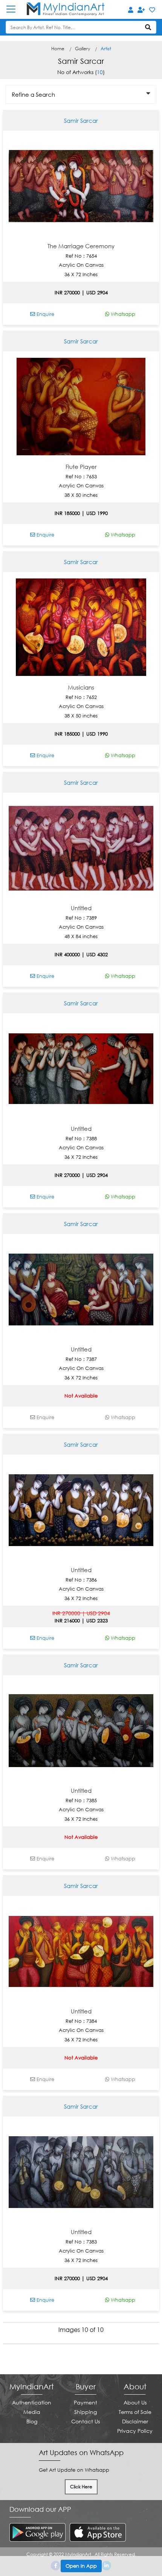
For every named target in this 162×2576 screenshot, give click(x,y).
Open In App (81, 2566)
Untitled (81, 908)
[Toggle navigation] (15, 9)
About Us (135, 2402)
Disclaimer (135, 2421)
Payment (86, 2402)
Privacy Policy (135, 2431)
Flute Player (81, 467)
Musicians (81, 687)
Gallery (83, 49)
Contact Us (86, 2421)
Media (32, 2412)
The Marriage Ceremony (81, 246)
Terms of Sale (135, 2412)
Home (58, 49)
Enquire (45, 314)
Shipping (86, 2412)
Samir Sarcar (81, 121)
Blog (32, 2421)
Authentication (32, 2402)
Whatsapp (122, 314)
